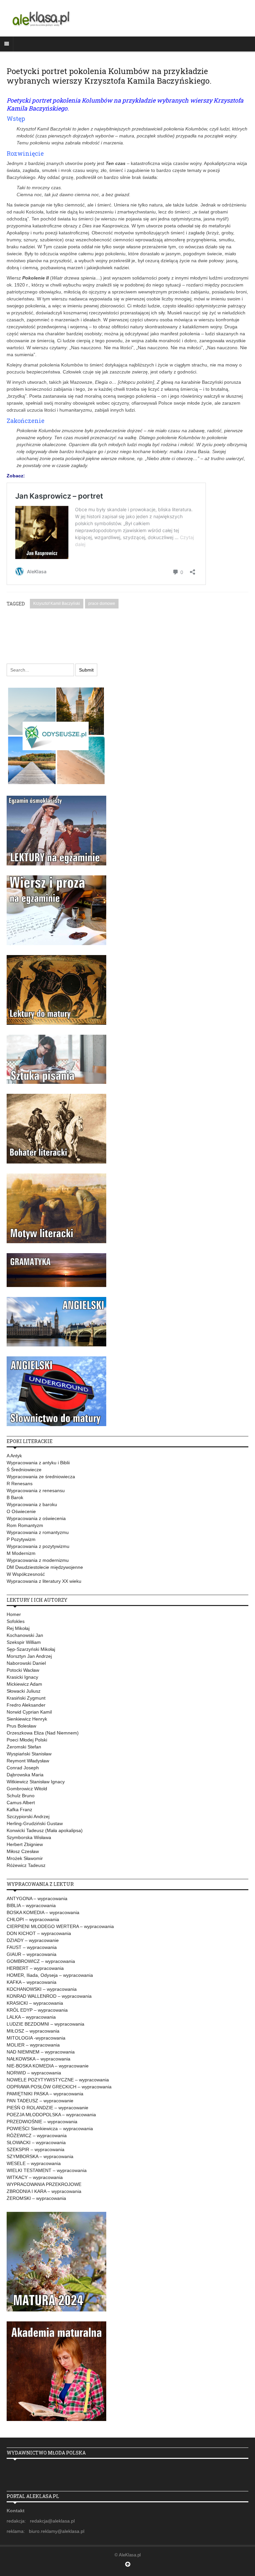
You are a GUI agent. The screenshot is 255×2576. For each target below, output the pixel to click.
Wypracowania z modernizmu (38, 1560)
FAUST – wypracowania (32, 1947)
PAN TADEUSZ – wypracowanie (40, 2101)
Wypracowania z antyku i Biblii (38, 1463)
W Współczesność (26, 1574)
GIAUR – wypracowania (32, 1954)
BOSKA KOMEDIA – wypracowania (43, 1912)
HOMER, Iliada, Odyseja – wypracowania (50, 1975)
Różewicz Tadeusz (26, 1865)
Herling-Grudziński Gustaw (35, 1823)
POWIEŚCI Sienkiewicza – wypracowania (50, 2129)
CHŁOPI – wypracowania (33, 1919)
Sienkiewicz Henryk (27, 1719)
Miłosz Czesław (23, 1851)
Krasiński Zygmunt (26, 1698)
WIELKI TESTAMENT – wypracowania (47, 2170)
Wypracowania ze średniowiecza (41, 1477)
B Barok (15, 1497)
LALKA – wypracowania (31, 2017)
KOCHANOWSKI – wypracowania (42, 1989)
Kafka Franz (19, 1810)
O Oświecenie (21, 1511)
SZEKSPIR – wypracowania (36, 2149)
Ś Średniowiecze (24, 1470)
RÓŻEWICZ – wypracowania (37, 2135)
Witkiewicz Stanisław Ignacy (36, 1782)
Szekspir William (24, 1642)
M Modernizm (21, 1553)
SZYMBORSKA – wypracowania (40, 2156)
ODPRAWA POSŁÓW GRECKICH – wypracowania (59, 2087)
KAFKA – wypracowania (32, 1982)
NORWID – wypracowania (34, 2073)
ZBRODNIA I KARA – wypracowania (44, 2191)
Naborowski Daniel (26, 1663)
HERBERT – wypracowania (35, 1968)
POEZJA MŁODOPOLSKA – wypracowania (51, 2115)
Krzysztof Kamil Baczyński (57, 604)
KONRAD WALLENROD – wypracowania (49, 1996)
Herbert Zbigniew (25, 1844)
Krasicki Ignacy (22, 1677)
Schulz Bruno (21, 1796)
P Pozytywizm (21, 1539)
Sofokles (16, 1621)
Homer (14, 1614)
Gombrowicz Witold (27, 1789)
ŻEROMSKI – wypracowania (36, 2198)
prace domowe (102, 604)
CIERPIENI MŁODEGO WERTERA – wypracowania (60, 1926)
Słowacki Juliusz (24, 1691)
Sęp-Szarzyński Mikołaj (31, 1649)
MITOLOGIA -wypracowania (36, 2038)
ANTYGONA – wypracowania (37, 1898)
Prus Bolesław (21, 1726)
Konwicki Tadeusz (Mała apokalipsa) (45, 1830)
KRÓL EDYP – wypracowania (37, 2010)
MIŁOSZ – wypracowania (33, 2031)
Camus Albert (21, 1803)
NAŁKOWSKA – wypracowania (39, 2059)
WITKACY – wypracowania (35, 2177)
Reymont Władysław (28, 1761)
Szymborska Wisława (29, 1837)
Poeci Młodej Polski (27, 1740)
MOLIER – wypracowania (33, 2045)
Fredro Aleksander (26, 1705)
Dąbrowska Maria (25, 1775)
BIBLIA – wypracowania (31, 1905)
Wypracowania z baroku (32, 1504)
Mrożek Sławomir (25, 1858)
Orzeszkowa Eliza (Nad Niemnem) (43, 1733)
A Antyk (14, 1456)
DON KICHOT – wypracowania (39, 1933)
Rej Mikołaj (18, 1628)
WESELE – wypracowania (34, 2163)
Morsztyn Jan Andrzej (29, 1656)
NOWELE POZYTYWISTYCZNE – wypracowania (58, 2080)
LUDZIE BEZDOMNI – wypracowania (45, 2024)
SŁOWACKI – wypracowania (36, 2142)
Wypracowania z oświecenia (36, 1518)
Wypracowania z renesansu (36, 1490)
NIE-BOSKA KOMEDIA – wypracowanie (48, 2066)
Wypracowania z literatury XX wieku (44, 1581)
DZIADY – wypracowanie (33, 1940)
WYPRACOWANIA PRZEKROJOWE (44, 2184)
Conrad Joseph (23, 1768)
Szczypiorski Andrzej (28, 1816)
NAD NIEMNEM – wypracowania (41, 2052)
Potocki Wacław (23, 1670)
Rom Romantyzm (25, 1525)
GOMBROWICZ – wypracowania (41, 1961)
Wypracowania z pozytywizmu (38, 1546)
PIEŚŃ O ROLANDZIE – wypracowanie (47, 2108)
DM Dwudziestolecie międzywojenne (45, 1567)
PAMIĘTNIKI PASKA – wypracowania (45, 2094)
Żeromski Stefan (24, 1747)
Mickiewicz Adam (24, 1684)
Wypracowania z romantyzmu (38, 1532)
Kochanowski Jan (25, 1635)
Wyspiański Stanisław (29, 1754)
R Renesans (20, 1484)
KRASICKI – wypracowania (35, 2003)
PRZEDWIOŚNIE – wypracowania (42, 2122)
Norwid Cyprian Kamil (29, 1712)
